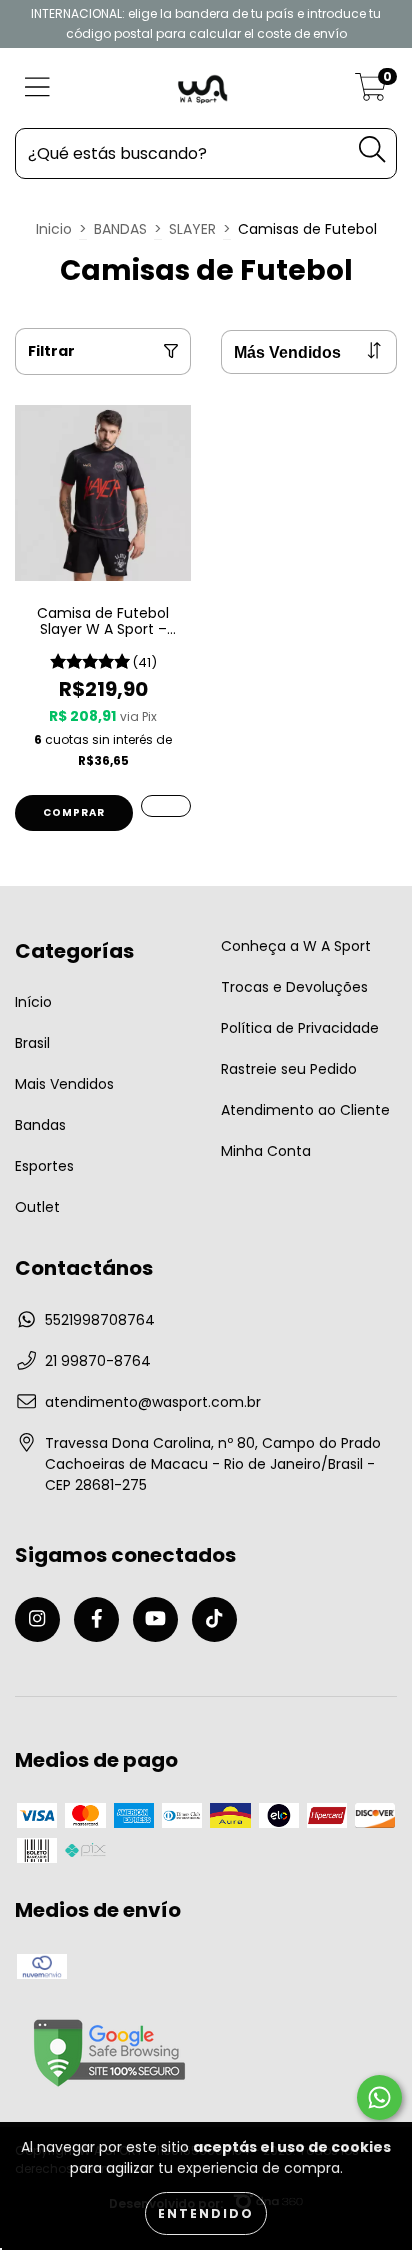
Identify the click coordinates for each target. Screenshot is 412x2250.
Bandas (40, 1125)
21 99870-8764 (98, 1361)
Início (33, 1002)
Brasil (32, 1043)
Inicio (54, 229)
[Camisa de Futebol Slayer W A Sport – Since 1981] (166, 806)
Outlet (37, 1207)
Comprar (74, 812)
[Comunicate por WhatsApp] (379, 2097)
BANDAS (120, 229)
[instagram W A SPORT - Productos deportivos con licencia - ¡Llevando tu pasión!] (37, 1619)
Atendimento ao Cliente (305, 1110)
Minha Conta (266, 1151)
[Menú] (37, 88)
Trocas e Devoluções (294, 987)
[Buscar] (372, 149)
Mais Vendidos (64, 1084)
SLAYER (192, 229)
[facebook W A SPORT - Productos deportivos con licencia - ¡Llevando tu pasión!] (96, 1619)
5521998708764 (100, 1320)
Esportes (44, 1166)
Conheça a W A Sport (296, 946)
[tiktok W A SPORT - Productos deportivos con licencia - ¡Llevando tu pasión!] (214, 1619)
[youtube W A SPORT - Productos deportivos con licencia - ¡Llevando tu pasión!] (155, 1619)
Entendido (206, 2213)
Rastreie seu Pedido (289, 1069)
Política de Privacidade (300, 1028)
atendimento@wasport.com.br (153, 1402)
